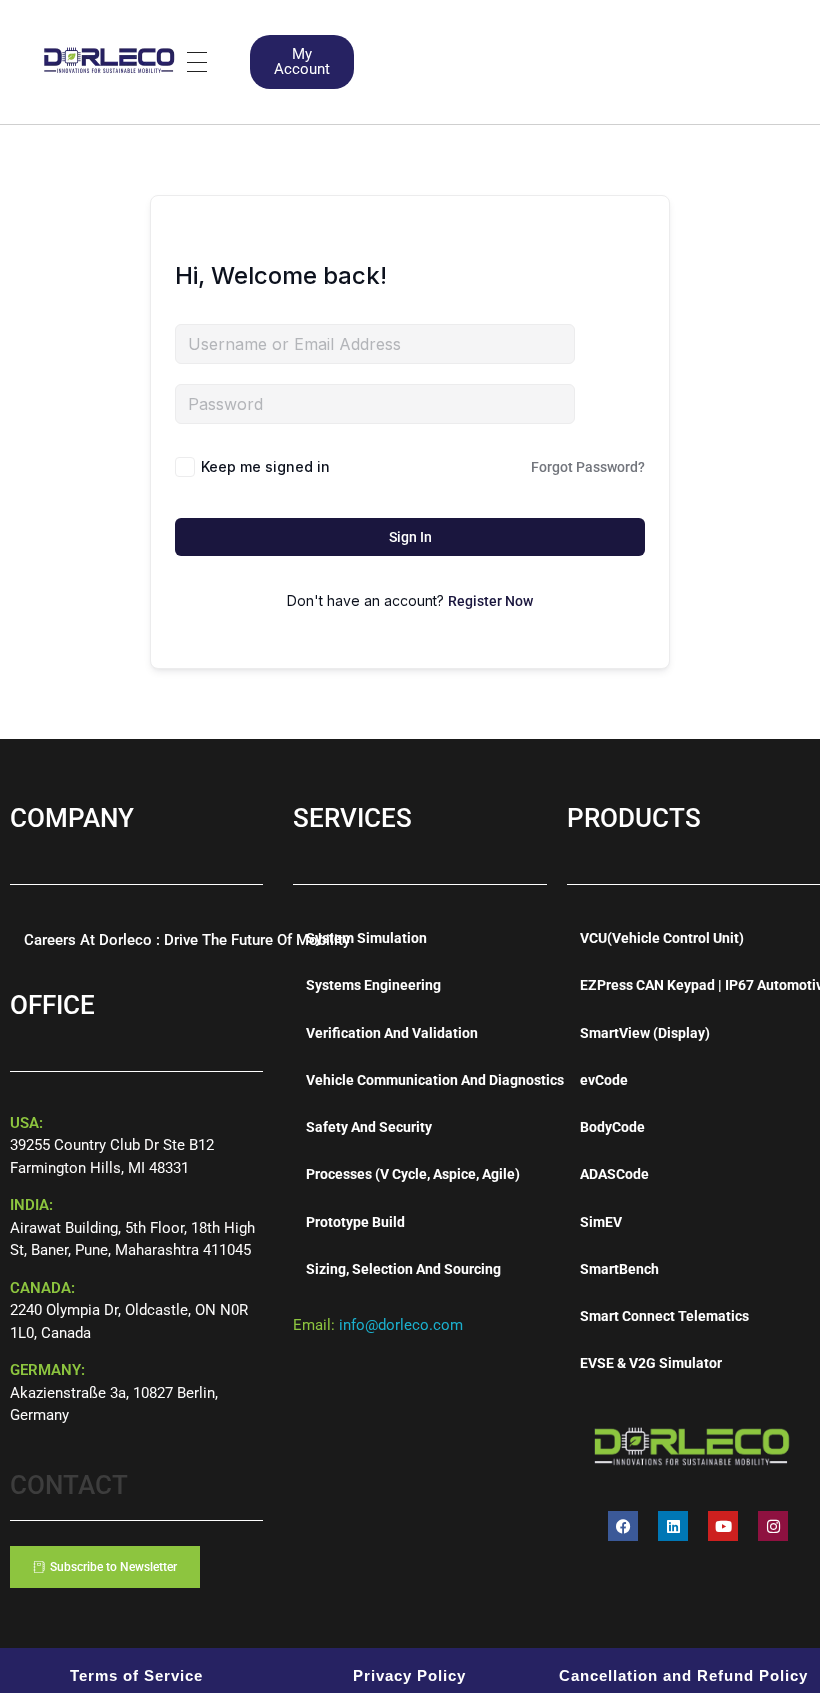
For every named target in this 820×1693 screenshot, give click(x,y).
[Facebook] (623, 1526)
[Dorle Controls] (110, 58)
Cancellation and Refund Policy (683, 1675)
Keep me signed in (265, 466)
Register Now (490, 601)
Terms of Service (136, 1675)
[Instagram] (773, 1526)
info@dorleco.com (401, 1325)
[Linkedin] (673, 1526)
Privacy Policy (409, 1675)
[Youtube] (723, 1526)
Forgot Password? (588, 467)
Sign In (410, 537)
